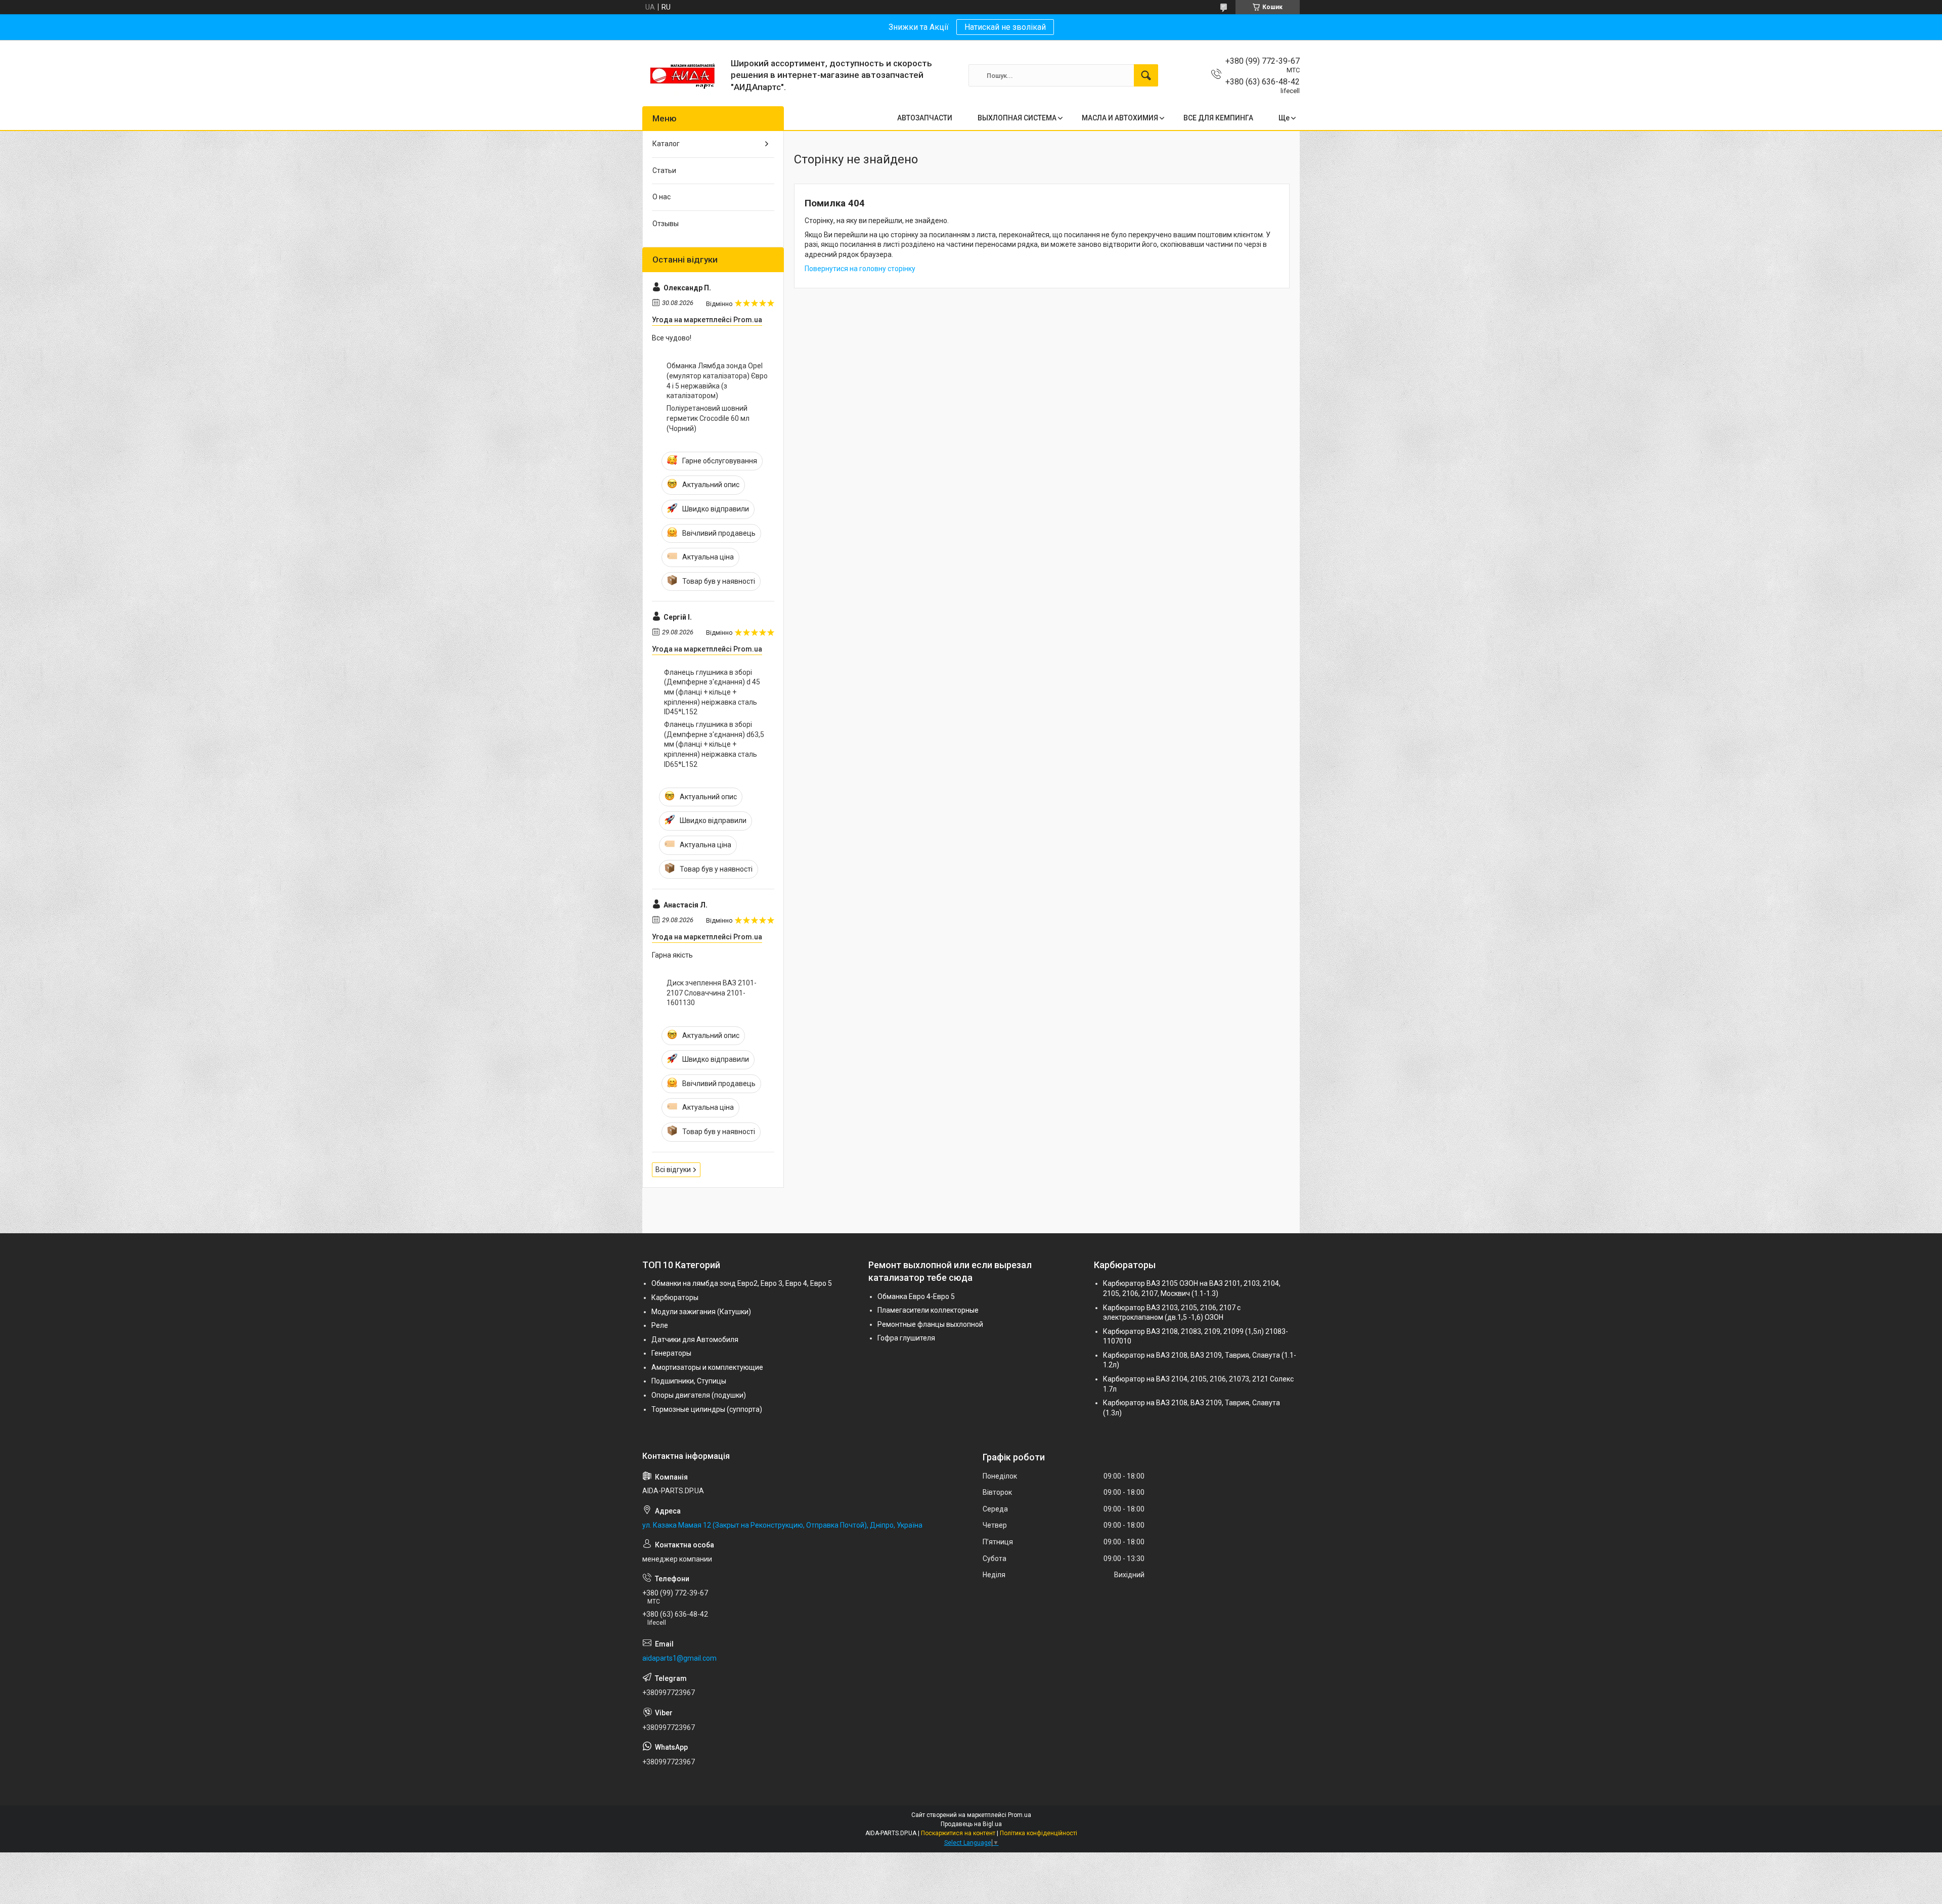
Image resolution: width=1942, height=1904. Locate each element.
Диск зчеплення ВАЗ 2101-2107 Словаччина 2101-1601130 (712, 993)
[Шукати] (1146, 75)
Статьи (664, 170)
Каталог (666, 144)
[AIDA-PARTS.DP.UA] (683, 75)
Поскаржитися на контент (958, 1833)
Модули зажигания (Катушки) (701, 1312)
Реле (660, 1325)
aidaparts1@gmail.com (679, 1658)
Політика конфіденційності (1039, 1833)
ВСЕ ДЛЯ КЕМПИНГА (1218, 118)
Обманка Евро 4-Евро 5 (916, 1296)
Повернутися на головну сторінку (860, 269)
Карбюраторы (675, 1297)
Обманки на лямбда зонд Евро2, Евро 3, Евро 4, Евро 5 (742, 1283)
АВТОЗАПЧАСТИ (925, 118)
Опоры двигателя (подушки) (699, 1395)
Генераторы (671, 1353)
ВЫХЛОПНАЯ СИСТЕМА (1017, 118)
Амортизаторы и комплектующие (707, 1367)
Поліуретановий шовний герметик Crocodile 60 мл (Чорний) (708, 418)
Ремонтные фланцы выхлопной (930, 1324)
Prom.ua (1020, 1815)
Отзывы (666, 224)
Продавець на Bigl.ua (971, 1824)
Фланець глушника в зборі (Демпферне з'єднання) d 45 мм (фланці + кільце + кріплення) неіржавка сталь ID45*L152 (712, 692)
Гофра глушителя (906, 1338)
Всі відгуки (673, 1170)
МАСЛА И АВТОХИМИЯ (1120, 118)
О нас (661, 197)
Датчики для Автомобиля (695, 1339)
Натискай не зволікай (1005, 27)
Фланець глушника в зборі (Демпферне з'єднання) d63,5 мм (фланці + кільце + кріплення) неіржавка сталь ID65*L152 (714, 744)
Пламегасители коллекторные (928, 1310)
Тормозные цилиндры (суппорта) (707, 1409)
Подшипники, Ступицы (689, 1381)
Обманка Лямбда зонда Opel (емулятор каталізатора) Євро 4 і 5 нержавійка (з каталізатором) (717, 381)
